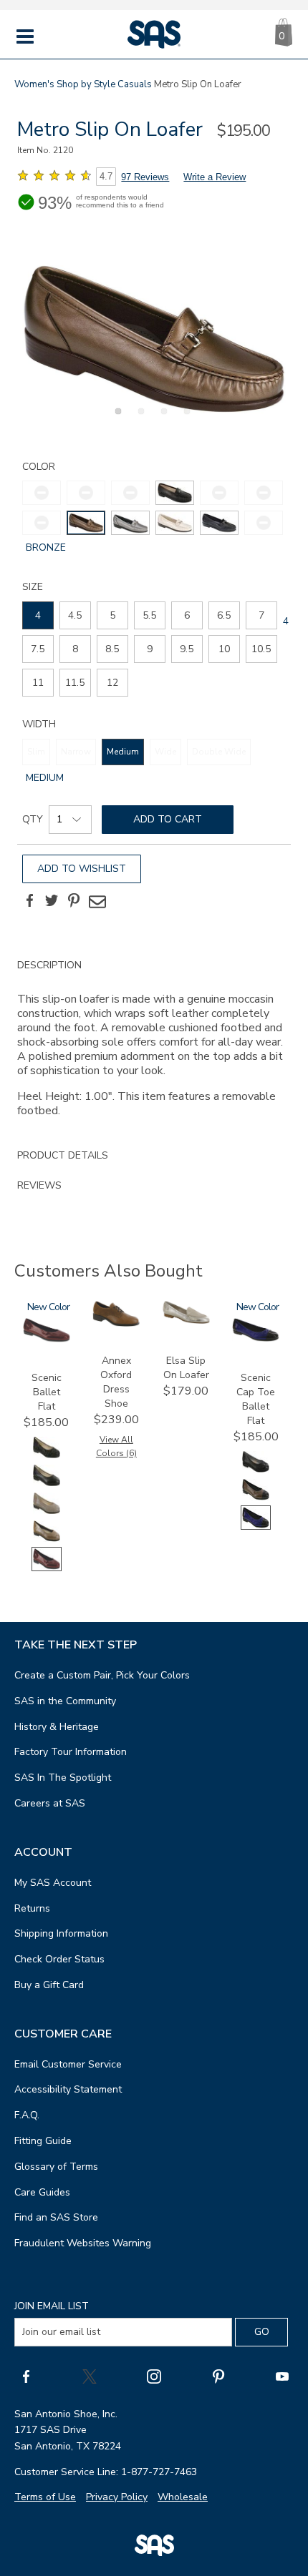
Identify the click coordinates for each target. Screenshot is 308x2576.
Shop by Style (86, 84)
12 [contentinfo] (112, 683)
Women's (34, 84)
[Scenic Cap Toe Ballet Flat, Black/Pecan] (256, 1499)
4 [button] (185, 419)
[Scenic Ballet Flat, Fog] (47, 1512)
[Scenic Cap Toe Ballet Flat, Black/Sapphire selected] (256, 1527)
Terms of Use (45, 2497)
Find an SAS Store (56, 2217)
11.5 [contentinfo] (75, 683)
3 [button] (162, 419)
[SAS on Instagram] (154, 2376)
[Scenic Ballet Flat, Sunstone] (47, 1540)
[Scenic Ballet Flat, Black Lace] (47, 1456)
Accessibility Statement (68, 2089)
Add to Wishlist (82, 869)
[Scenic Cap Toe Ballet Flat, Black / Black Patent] (256, 1471)
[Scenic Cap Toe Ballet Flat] (256, 1338)
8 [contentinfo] (75, 649)
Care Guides (42, 2192)
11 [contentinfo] (38, 683)
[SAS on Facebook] (26, 2376)
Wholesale (183, 2497)
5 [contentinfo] (112, 615)
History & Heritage (57, 1727)
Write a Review (215, 177)
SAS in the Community (65, 1701)
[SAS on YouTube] (282, 2376)
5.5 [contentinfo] (149, 615)
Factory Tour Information (71, 1752)
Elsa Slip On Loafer (186, 1368)
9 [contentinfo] (150, 649)
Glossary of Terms (56, 2167)
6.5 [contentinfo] (224, 615)
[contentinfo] (175, 493)
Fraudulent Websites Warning (83, 2243)
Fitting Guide (43, 2141)
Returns (32, 1908)
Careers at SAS (50, 1803)
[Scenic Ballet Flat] (47, 1339)
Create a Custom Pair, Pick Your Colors (102, 1675)
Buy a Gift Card (49, 1985)
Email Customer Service (68, 2064)
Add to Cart (168, 819)
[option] (154, 339)
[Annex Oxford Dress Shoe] (116, 1323)
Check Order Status (59, 1959)
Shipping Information (61, 1933)
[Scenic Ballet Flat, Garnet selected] (47, 1568)
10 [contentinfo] (224, 649)
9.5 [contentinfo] (187, 649)
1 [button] (116, 419)
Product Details (63, 1155)
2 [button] (139, 419)
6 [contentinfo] (187, 615)
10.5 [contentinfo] (261, 649)
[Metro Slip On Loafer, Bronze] (154, 339)
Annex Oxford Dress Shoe (116, 1382)
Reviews (39, 1185)
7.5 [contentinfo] (38, 649)
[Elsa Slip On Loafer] (186, 1321)
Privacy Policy (117, 2497)
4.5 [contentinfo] (75, 615)
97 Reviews (145, 177)
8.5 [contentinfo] (112, 649)
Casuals (135, 84)
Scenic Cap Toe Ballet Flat (256, 1399)
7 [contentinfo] (261, 615)
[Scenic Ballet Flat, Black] (47, 1484)
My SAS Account (53, 1883)
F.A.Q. (27, 2115)
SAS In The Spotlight (63, 1778)
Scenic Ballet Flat (47, 1392)
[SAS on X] (90, 2376)
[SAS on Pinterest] (218, 2376)
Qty (33, 819)
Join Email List (52, 2306)
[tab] (154, 1046)
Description (49, 965)
